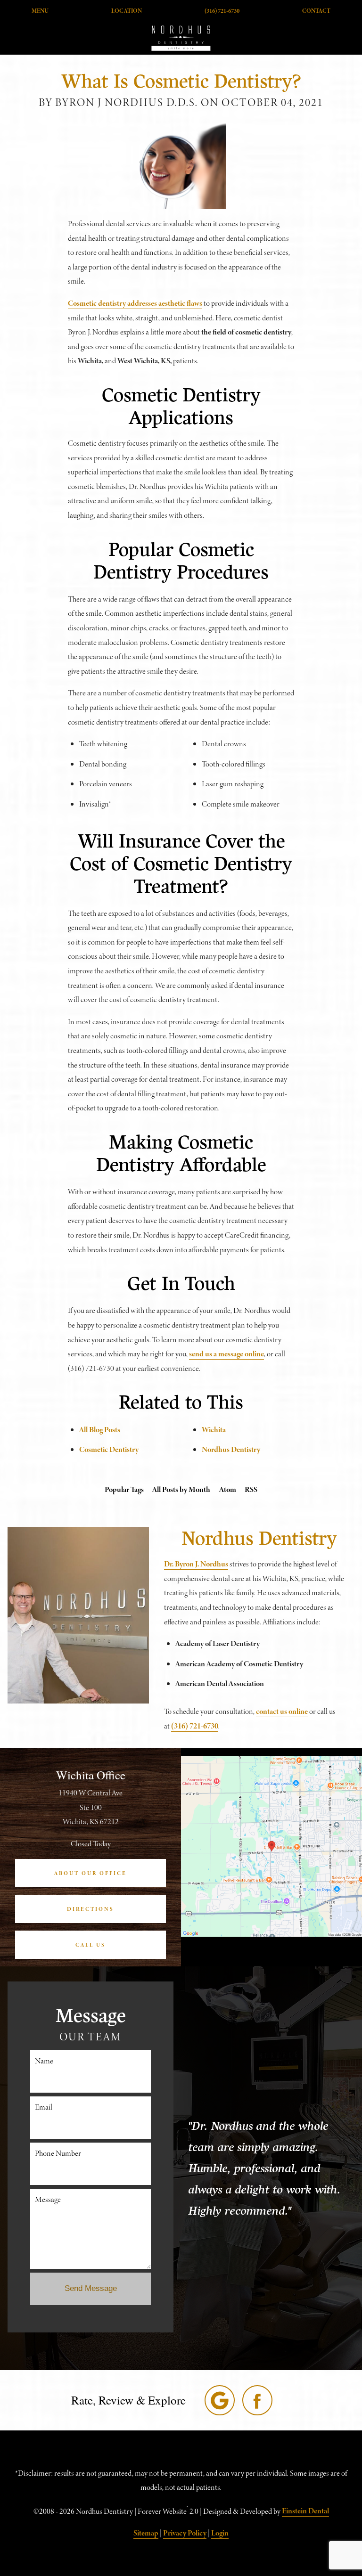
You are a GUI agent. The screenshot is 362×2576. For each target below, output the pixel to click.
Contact (316, 11)
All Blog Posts (100, 1430)
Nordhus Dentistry (231, 1449)
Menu (40, 11)
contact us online (282, 1711)
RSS (251, 1489)
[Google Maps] (220, 2400)
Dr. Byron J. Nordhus (196, 1564)
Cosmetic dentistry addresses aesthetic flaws (135, 303)
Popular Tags (124, 1489)
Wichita (214, 1430)
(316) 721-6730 (222, 11)
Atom (228, 1489)
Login (220, 2533)
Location (127, 11)
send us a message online (226, 1354)
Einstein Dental (305, 2511)
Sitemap (146, 2533)
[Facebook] (257, 2400)
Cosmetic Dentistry (109, 1449)
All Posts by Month (181, 1489)
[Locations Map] (271, 1846)
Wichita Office (91, 1775)
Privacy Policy (185, 2533)
